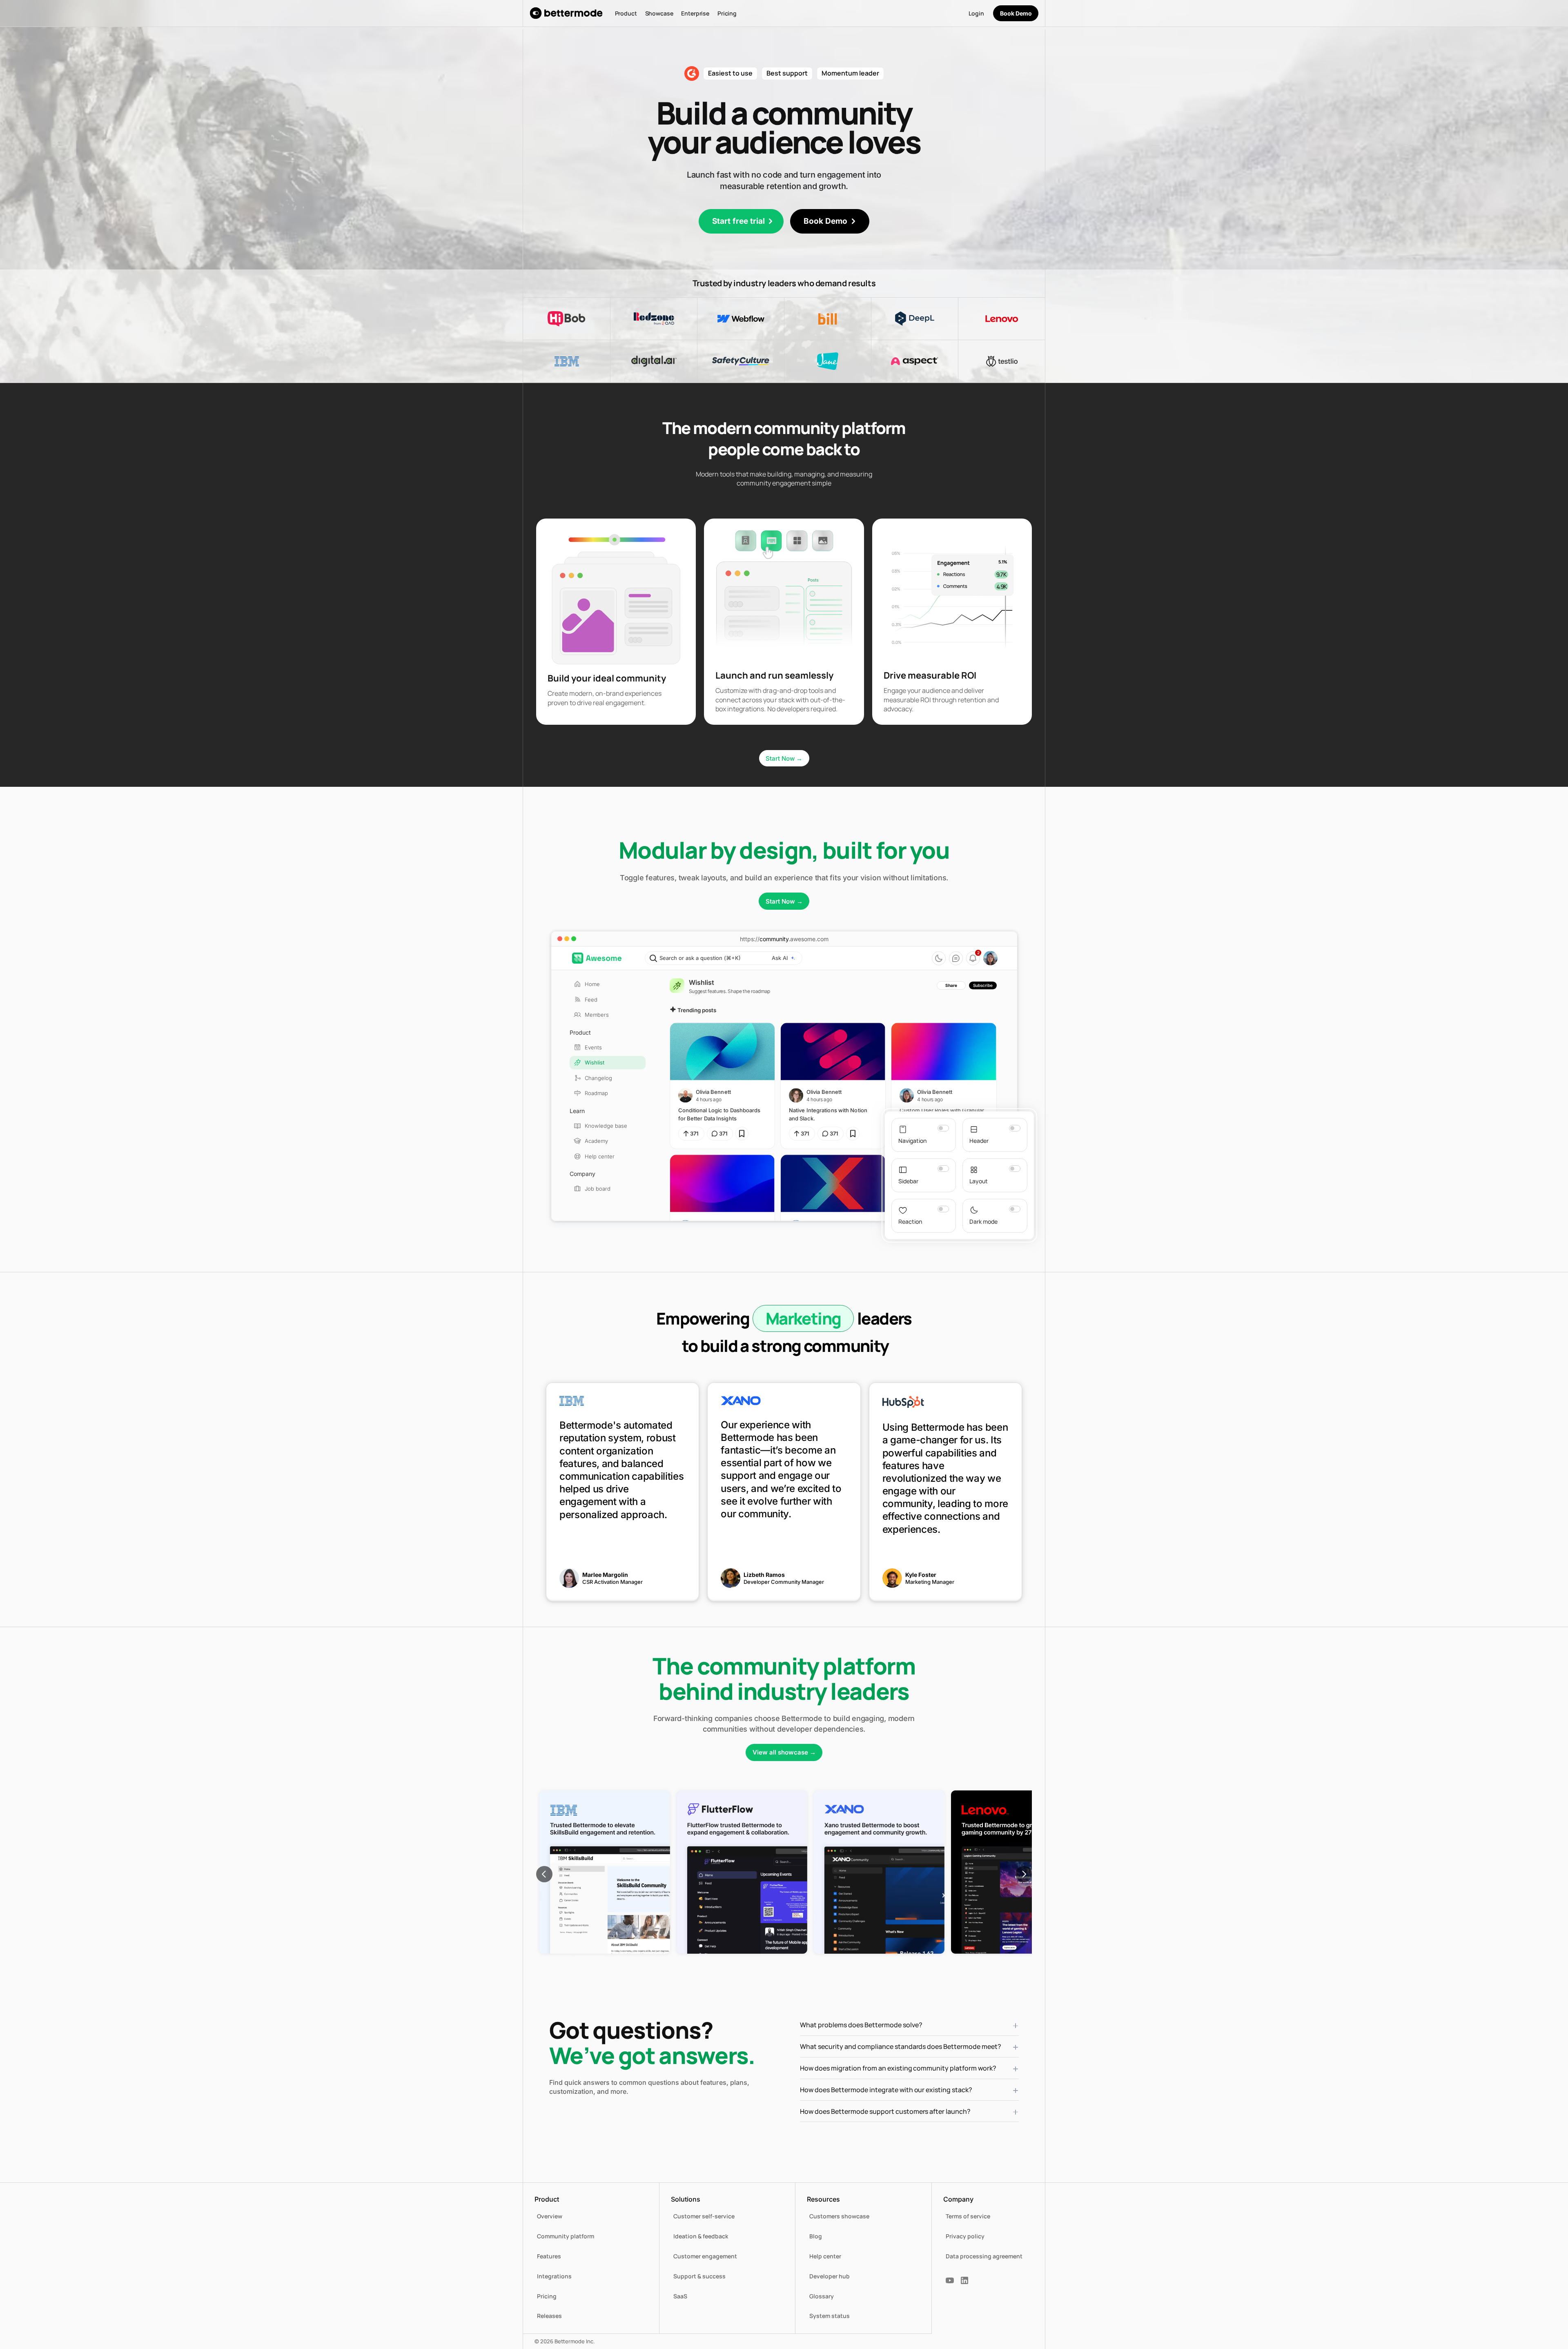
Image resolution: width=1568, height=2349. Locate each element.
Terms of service (968, 2216)
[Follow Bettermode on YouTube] (950, 2280)
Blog (816, 2236)
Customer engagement (705, 2256)
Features (549, 2256)
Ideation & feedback (701, 2236)
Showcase (659, 13)
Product (626, 13)
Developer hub (830, 2276)
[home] (566, 13)
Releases (549, 2316)
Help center (825, 2256)
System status (830, 2316)
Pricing (727, 13)
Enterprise (695, 13)
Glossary (822, 2296)
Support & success (699, 2276)
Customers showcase (839, 2216)
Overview (550, 2216)
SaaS (680, 2296)
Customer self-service (704, 2216)
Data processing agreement (984, 2256)
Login (976, 13)
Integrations (554, 2276)
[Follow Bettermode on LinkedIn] (964, 2280)
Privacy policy (965, 2236)
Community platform (566, 2236)
